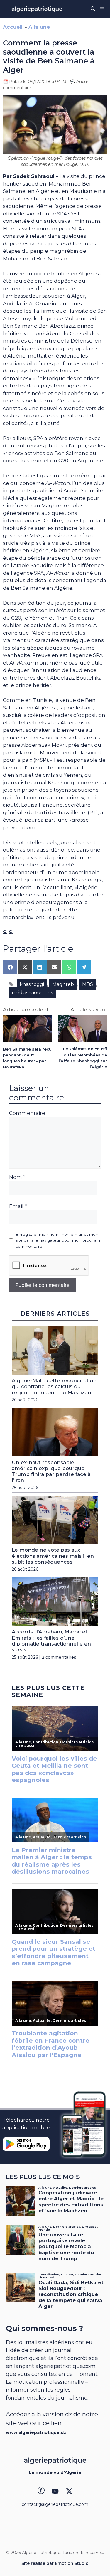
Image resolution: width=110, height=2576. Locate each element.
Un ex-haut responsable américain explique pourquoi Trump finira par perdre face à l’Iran (51, 1471)
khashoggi (32, 984)
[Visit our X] (69, 2491)
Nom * (17, 1177)
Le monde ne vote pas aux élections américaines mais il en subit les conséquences (53, 1556)
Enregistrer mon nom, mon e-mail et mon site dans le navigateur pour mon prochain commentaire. (58, 1240)
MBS (88, 984)
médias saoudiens (32, 993)
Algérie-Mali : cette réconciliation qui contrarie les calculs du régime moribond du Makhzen (54, 1386)
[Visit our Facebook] (41, 2491)
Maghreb (63, 984)
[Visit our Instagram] (55, 2491)
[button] (93, 9)
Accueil (13, 27)
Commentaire (27, 1113)
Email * (18, 1206)
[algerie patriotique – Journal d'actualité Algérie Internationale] (37, 9)
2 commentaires (59, 1657)
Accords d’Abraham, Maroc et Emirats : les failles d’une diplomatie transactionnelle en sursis (51, 1641)
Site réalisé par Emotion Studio (55, 2563)
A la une (39, 27)
